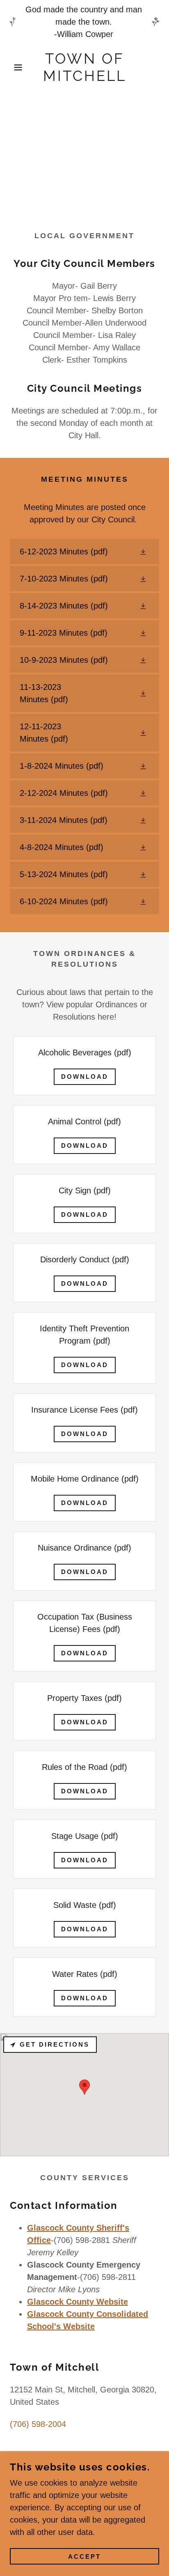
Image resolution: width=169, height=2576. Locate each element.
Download (85, 1077)
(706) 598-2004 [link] (38, 2424)
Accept (84, 2556)
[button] (13, 67)
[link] (84, 67)
